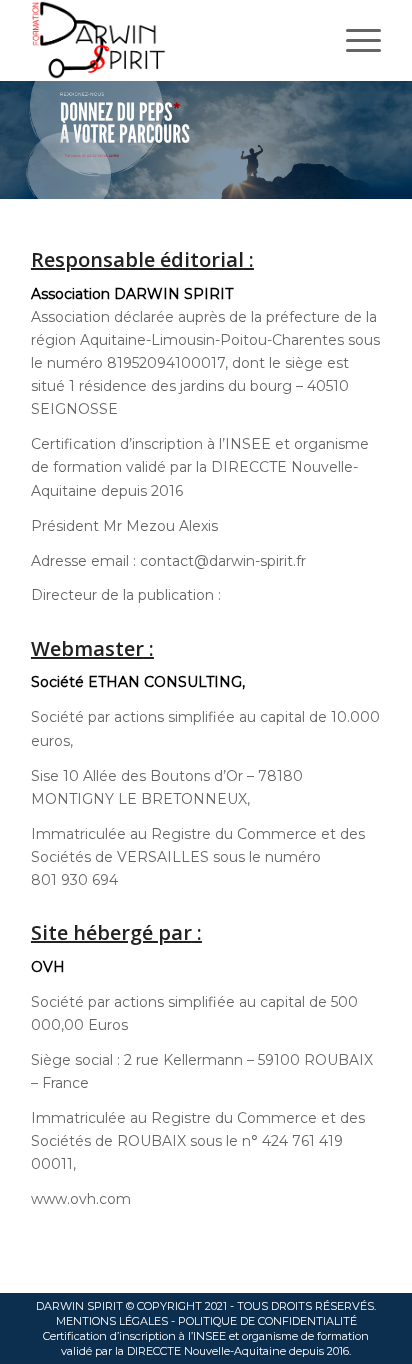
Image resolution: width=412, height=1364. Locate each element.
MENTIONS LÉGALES (112, 1321)
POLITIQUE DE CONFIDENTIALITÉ (267, 1321)
